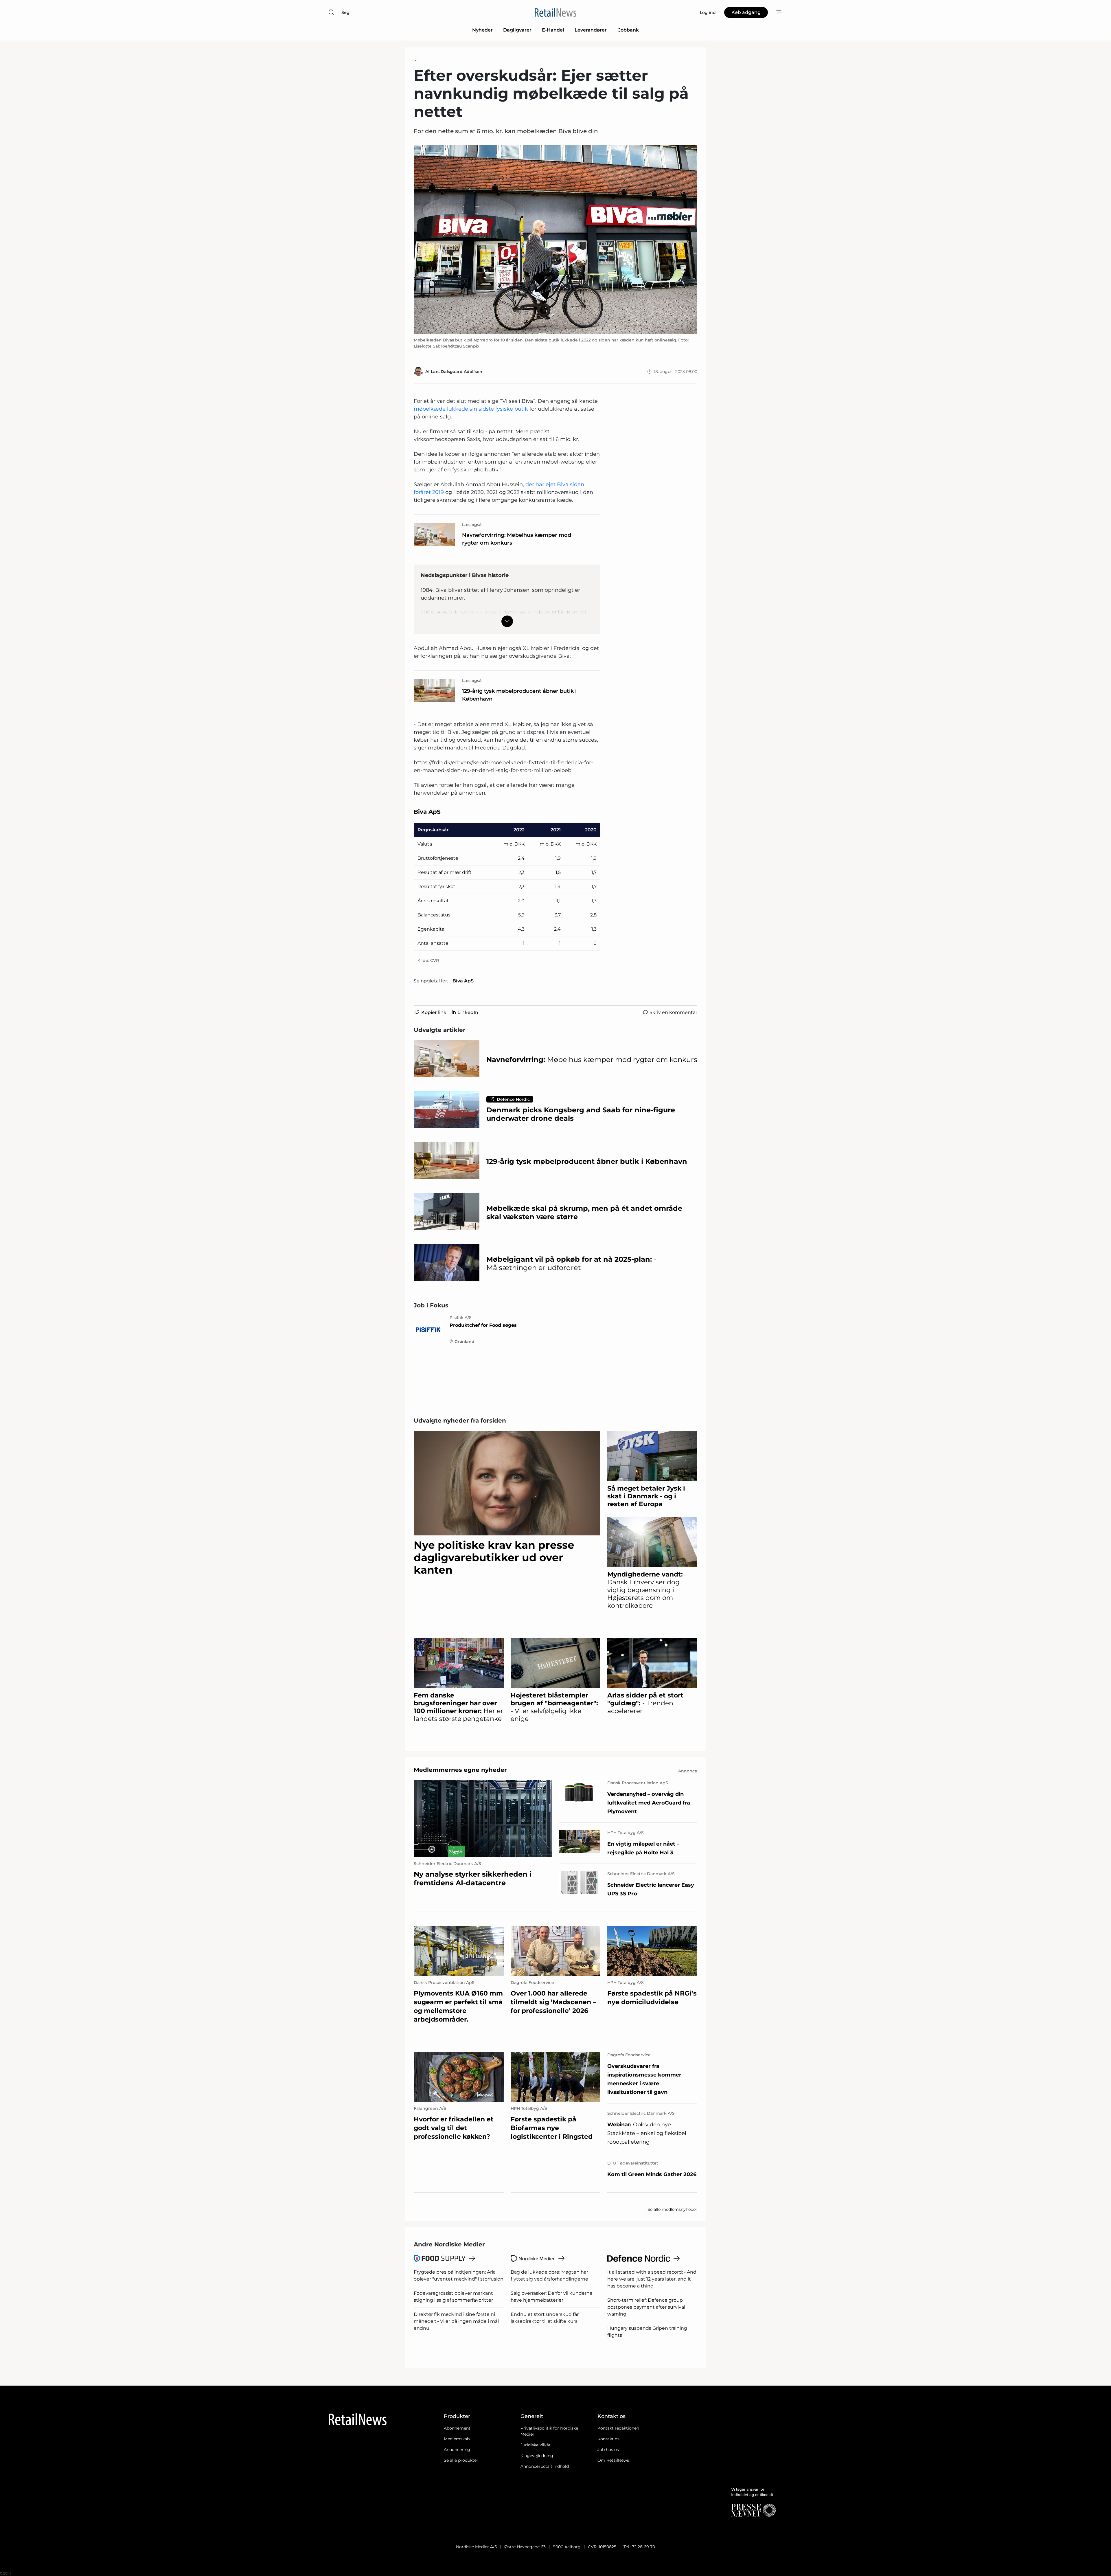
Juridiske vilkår (536, 2445)
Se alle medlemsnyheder (672, 2209)
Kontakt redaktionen (618, 2428)
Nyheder (482, 30)
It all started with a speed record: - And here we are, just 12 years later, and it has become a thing (652, 2279)
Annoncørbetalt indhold (545, 2466)
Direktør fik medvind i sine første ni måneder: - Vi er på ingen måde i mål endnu (456, 2321)
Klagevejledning (537, 2456)
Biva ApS (463, 981)
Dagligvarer (517, 30)
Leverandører (591, 30)
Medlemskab (457, 2439)
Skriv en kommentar (673, 1012)
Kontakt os (608, 2439)
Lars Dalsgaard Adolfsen (457, 372)
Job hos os (608, 2450)
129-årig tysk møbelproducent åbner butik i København (519, 695)
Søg (345, 12)
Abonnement (457, 2428)
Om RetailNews (613, 2460)
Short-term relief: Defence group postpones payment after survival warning (646, 2307)
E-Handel (553, 30)
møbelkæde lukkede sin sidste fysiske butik (471, 409)
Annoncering (457, 2450)
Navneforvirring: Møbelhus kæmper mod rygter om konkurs (517, 539)
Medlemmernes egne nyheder (460, 1770)
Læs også (472, 525)
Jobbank (629, 30)
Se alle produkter (461, 2460)
